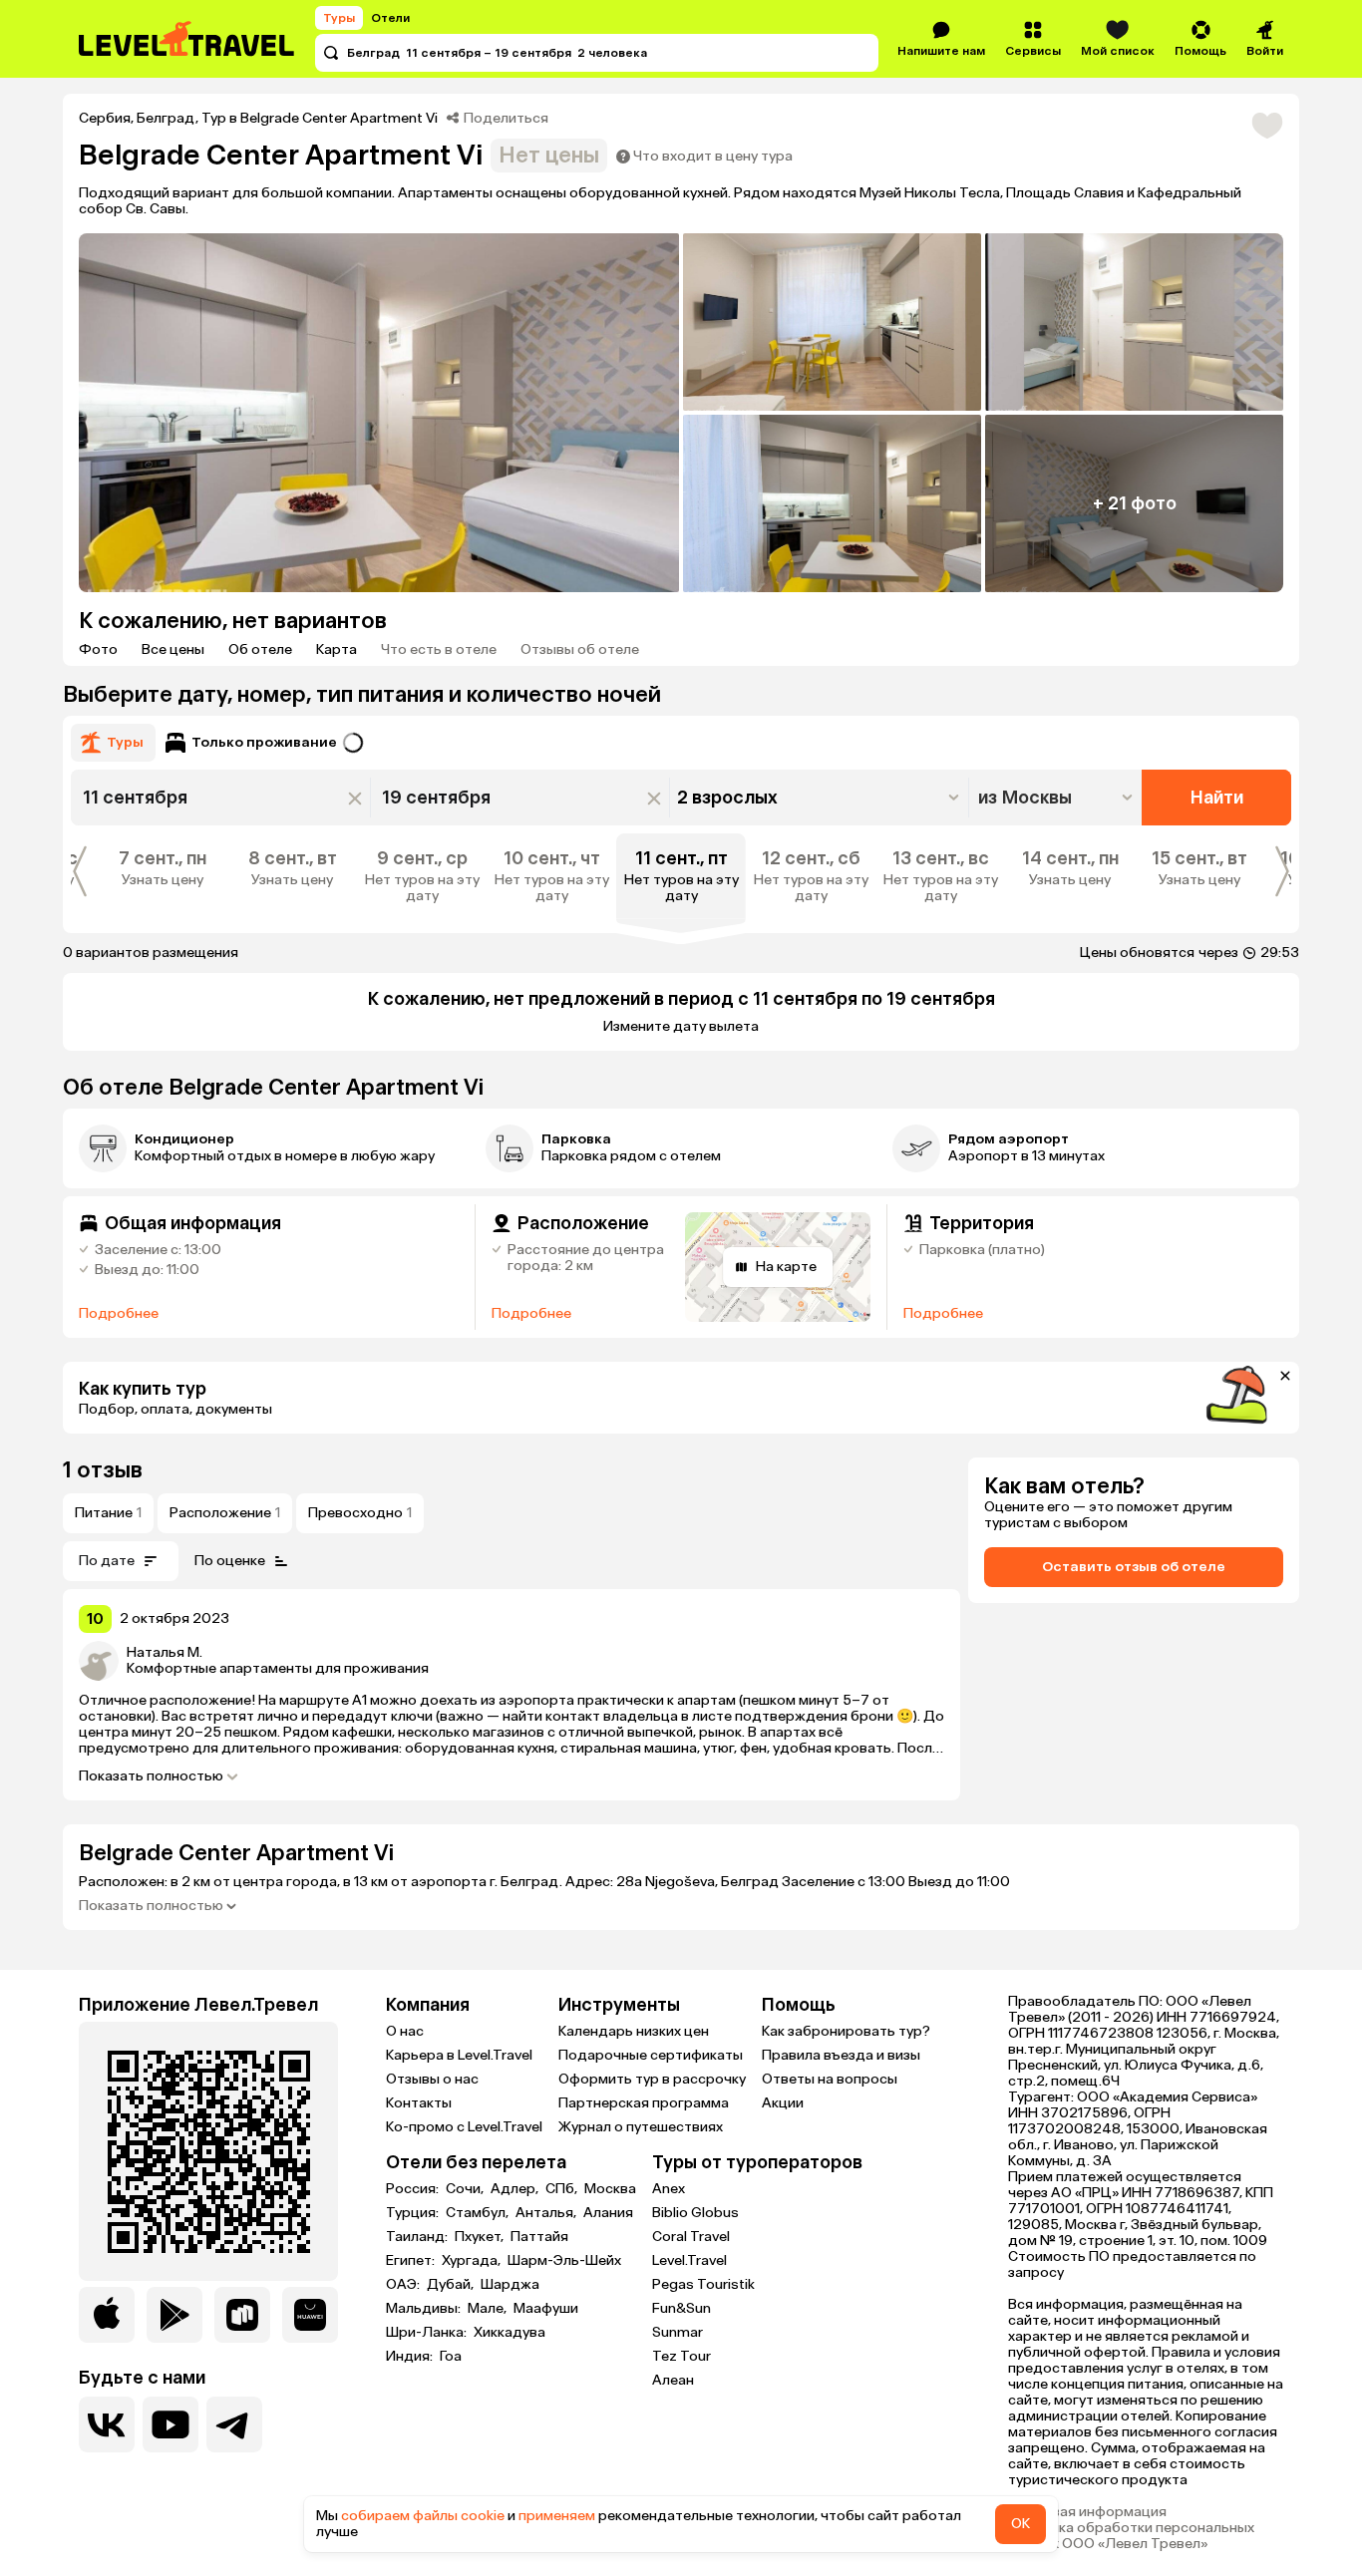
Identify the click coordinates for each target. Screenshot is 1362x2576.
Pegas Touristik (703, 2284)
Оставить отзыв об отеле (1134, 1567)
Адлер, (516, 2189)
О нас (405, 2031)
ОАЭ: (404, 2285)
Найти (1217, 798)
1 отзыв (103, 1470)
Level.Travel (689, 2260)
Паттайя (539, 2237)
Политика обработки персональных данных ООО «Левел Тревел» (1131, 2536)
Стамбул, (479, 2213)
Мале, (489, 2309)
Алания (608, 2213)
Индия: (411, 2357)
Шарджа (510, 2285)
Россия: (414, 2189)
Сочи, (466, 2189)
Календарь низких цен (634, 2031)
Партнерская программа (644, 2103)
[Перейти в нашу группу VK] (107, 2424)
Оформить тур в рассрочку (652, 2079)
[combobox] (1057, 798)
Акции (783, 2103)
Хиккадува (510, 2333)
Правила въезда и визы (841, 2055)
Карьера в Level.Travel (459, 2055)
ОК (1021, 2524)
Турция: (414, 2213)
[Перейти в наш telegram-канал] (234, 2424)
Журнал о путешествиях (641, 2127)
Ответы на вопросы (830, 2079)
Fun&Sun (681, 2308)
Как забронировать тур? (846, 2031)
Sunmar (678, 2332)
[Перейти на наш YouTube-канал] (170, 2424)
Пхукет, (481, 2237)
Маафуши (546, 2309)
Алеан (673, 2380)
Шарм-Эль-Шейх (564, 2261)
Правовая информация (1087, 2512)
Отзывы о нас (432, 2079)
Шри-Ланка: (428, 2333)
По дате (107, 1561)
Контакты (419, 2103)
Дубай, (452, 2285)
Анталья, (547, 2213)
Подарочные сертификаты (651, 2055)
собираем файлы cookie (423, 2516)
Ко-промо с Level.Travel (464, 2127)
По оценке (230, 1561)
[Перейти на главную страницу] (187, 39)
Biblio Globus (695, 2213)
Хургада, (473, 2261)
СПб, (563, 2189)
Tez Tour (681, 2356)
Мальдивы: (425, 2309)
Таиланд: (418, 2237)
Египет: (412, 2261)
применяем (557, 2516)
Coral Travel (691, 2237)
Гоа (451, 2357)
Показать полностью (151, 1776)
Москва (610, 2189)
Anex (669, 2189)
